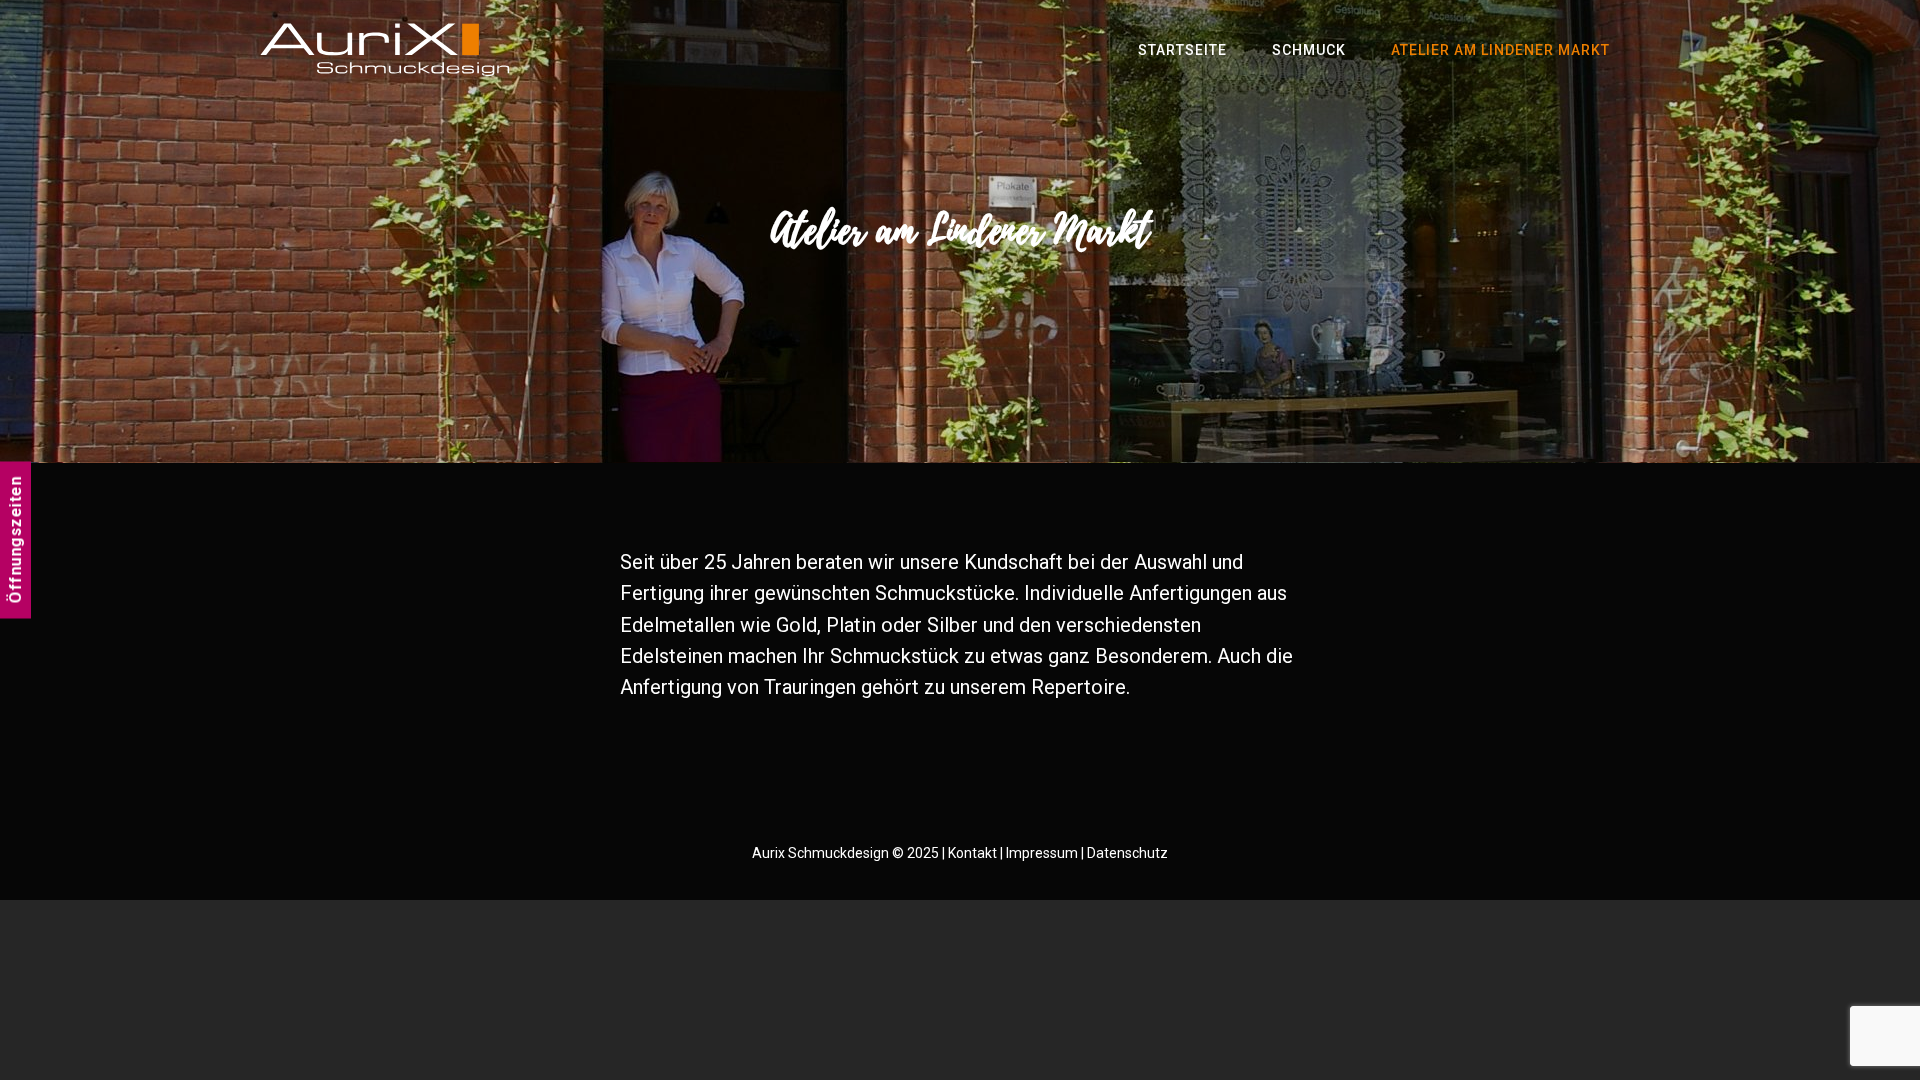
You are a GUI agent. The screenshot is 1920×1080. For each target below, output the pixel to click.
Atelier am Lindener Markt (1500, 50)
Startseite (1182, 50)
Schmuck (1309, 50)
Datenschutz (1127, 853)
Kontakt (972, 853)
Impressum (1042, 853)
